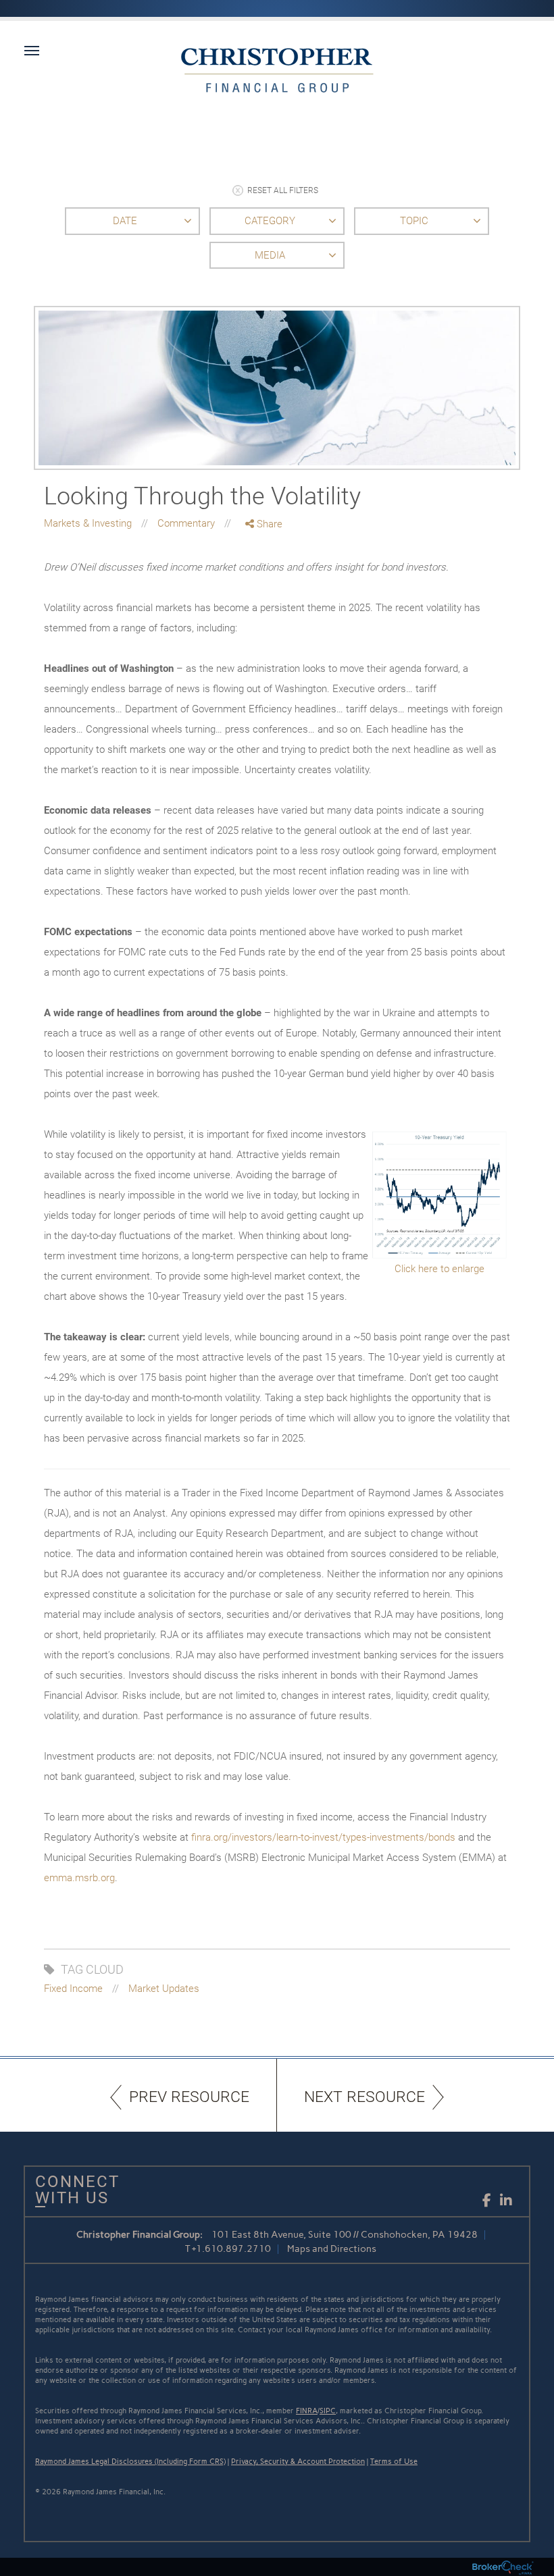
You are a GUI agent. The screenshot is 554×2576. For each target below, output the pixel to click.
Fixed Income (73, 1989)
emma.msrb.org (79, 1878)
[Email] (265, 595)
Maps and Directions (332, 2249)
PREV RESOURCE (189, 2097)
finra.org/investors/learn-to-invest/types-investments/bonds (323, 1837)
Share (268, 524)
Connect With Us (72, 2190)
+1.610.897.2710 (231, 2249)
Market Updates (164, 1989)
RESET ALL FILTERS (283, 190)
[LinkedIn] (265, 580)
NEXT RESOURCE (364, 2097)
